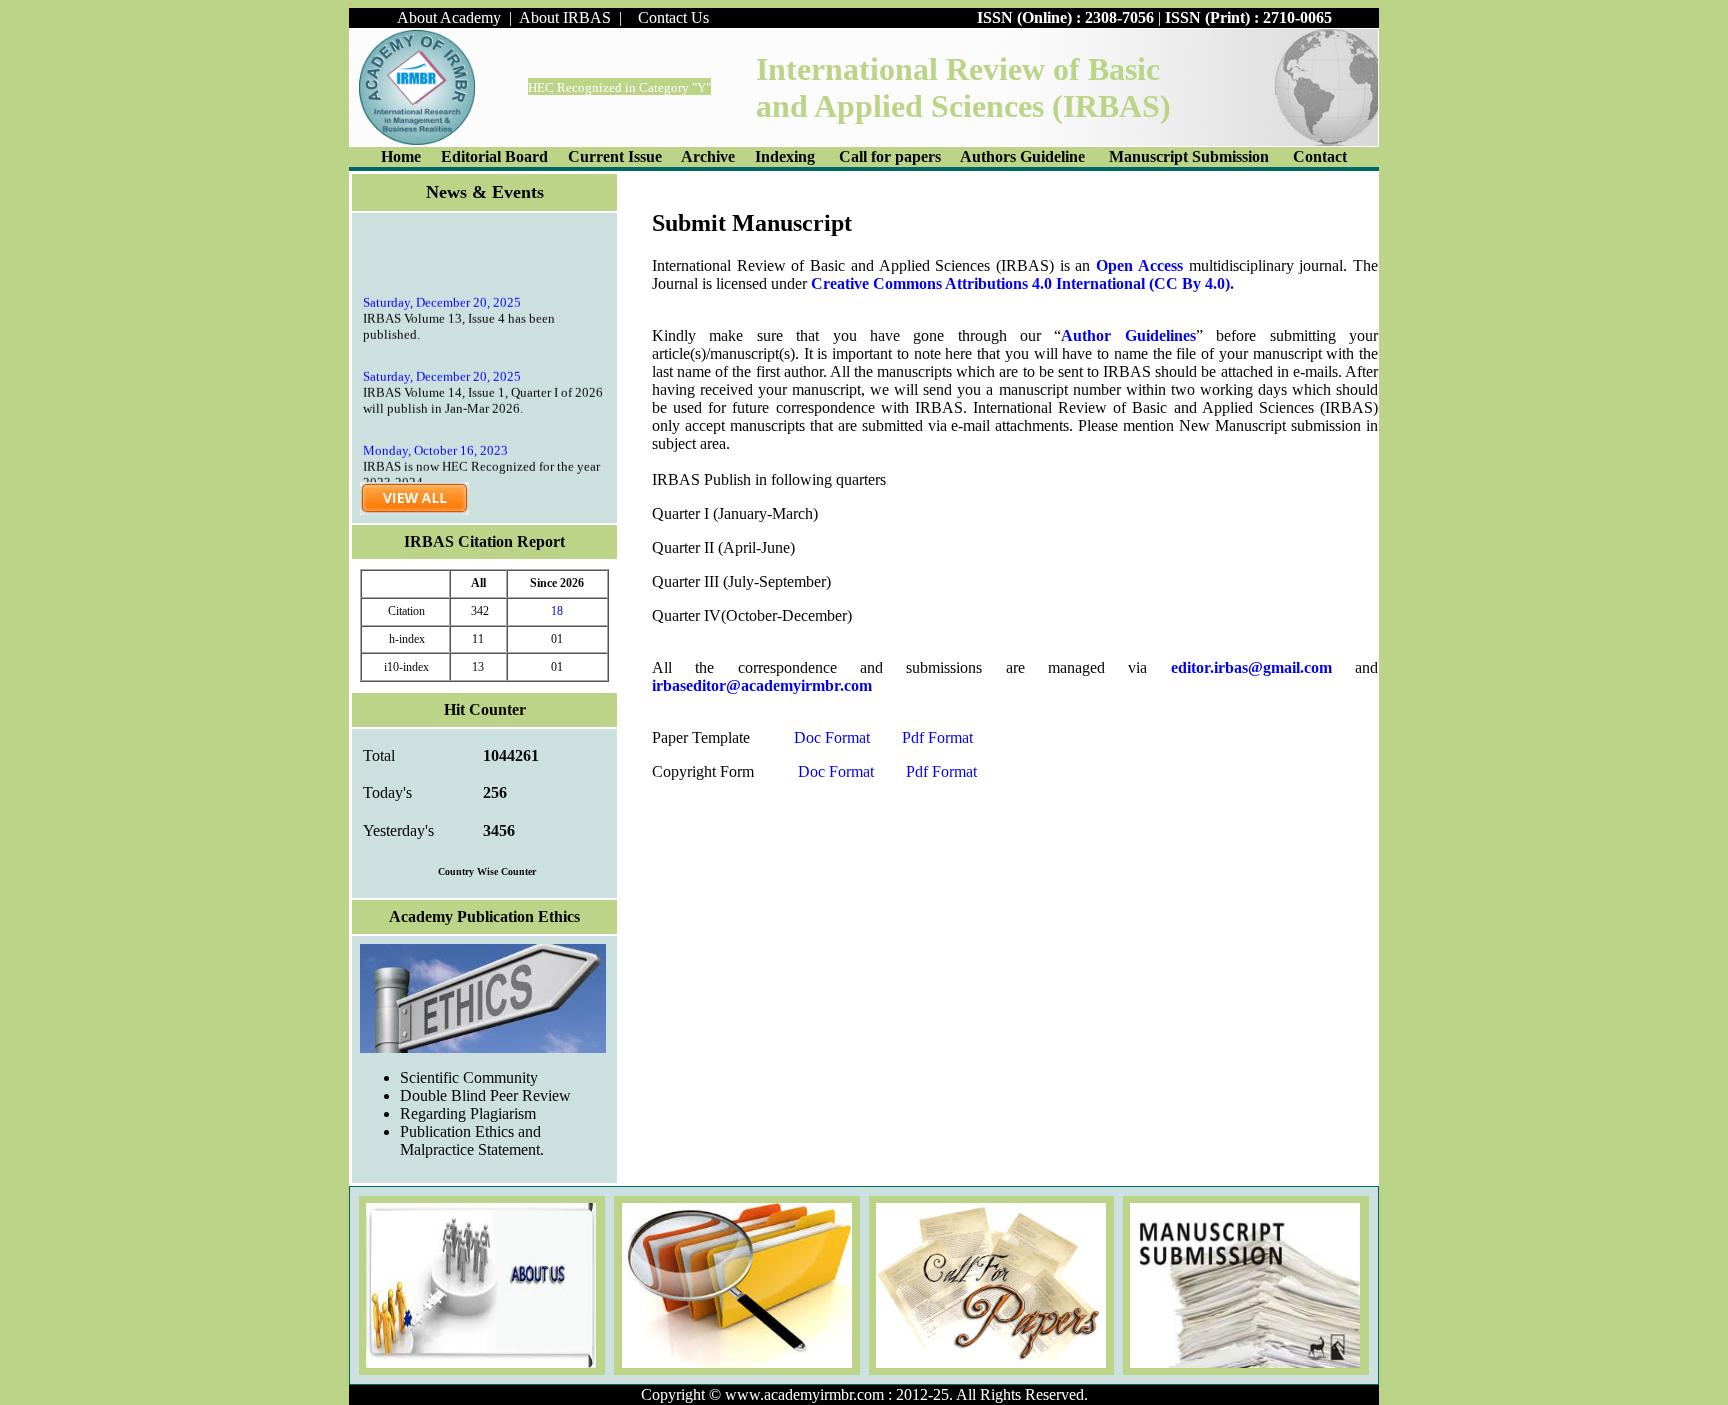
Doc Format (834, 737)
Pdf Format (937, 737)
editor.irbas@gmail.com (1251, 667)
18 (557, 611)
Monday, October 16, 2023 (435, 440)
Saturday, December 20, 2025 (442, 292)
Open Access (1139, 265)
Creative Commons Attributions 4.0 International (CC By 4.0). (1022, 283)
